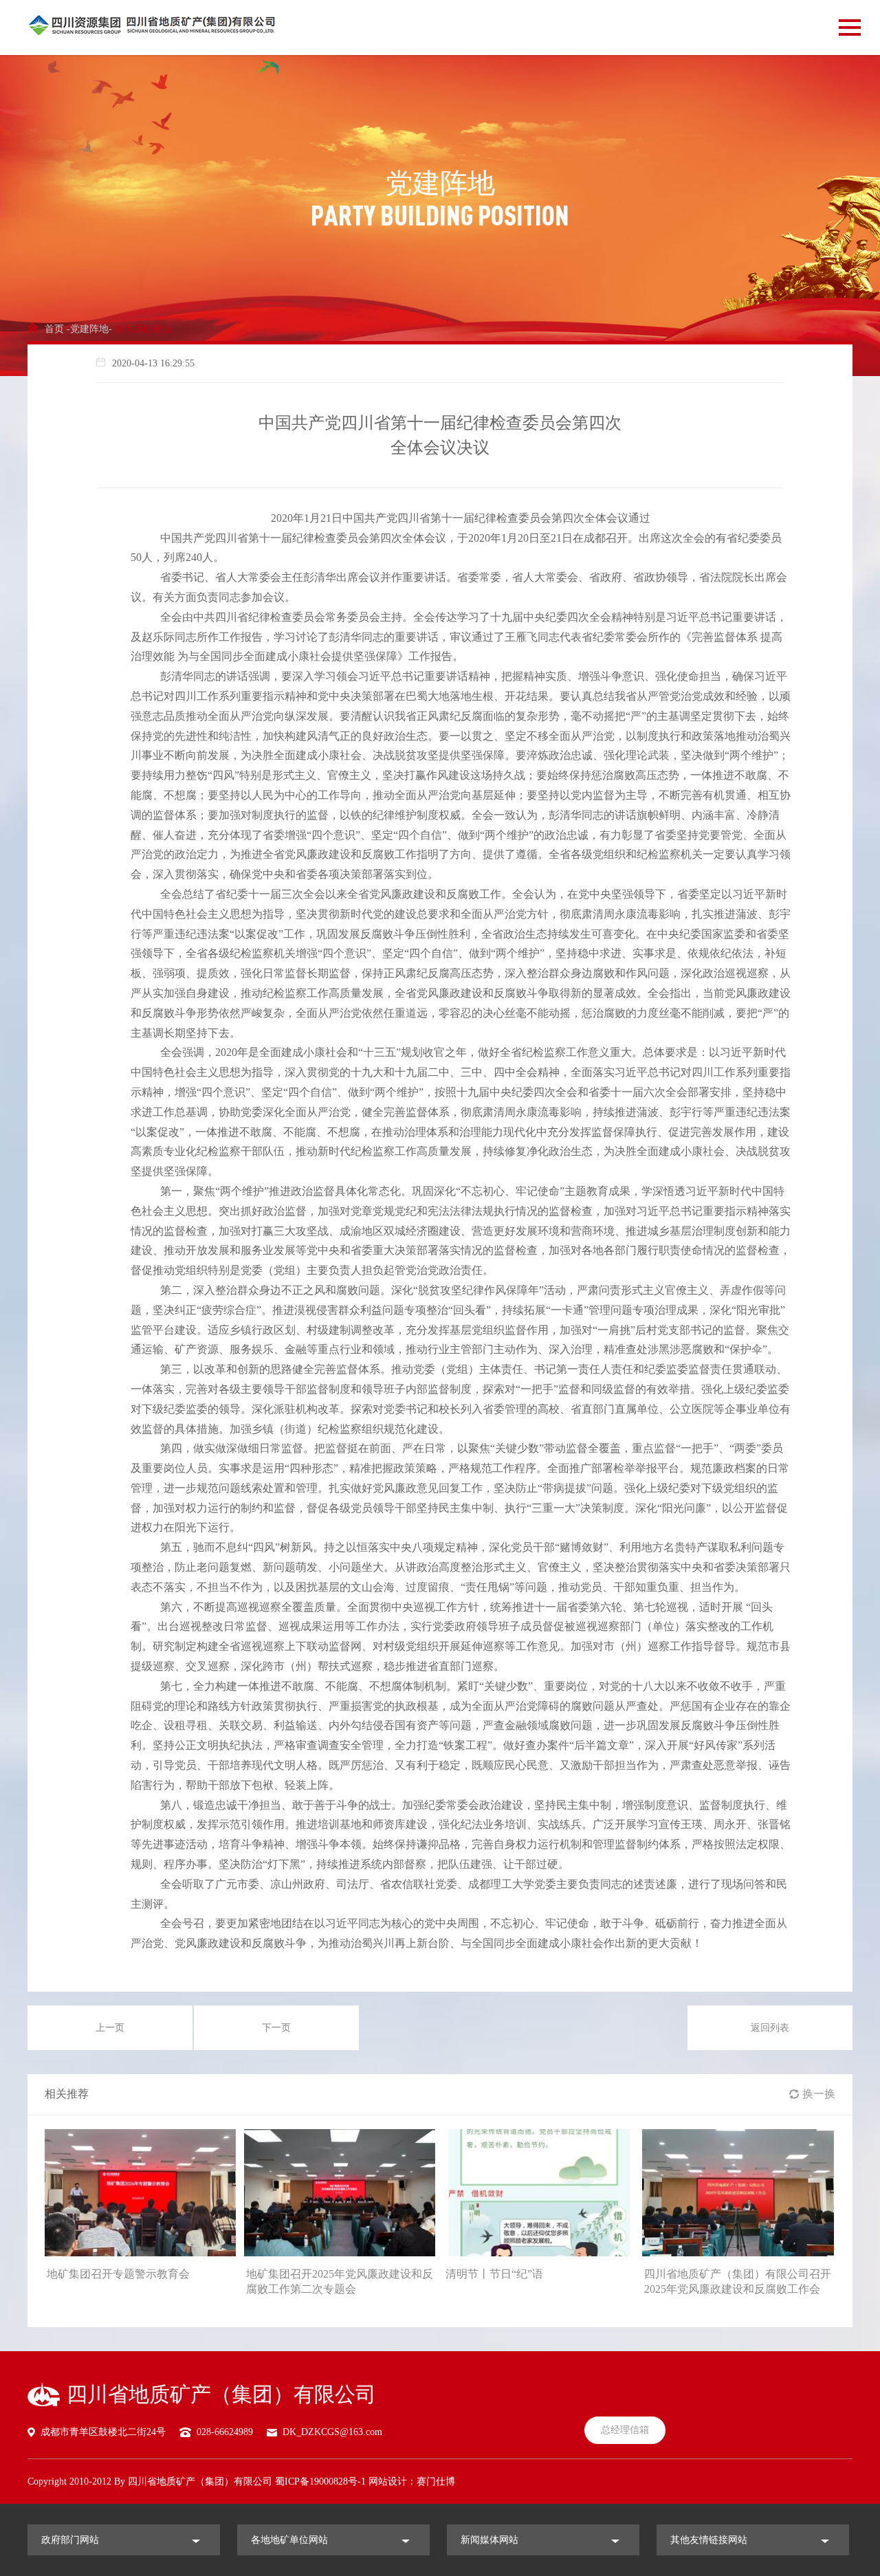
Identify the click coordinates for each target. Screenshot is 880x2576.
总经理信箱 (625, 2430)
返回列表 (770, 2028)
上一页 (110, 2028)
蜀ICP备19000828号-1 (320, 2481)
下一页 (276, 2028)
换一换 (819, 2094)
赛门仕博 (436, 2481)
